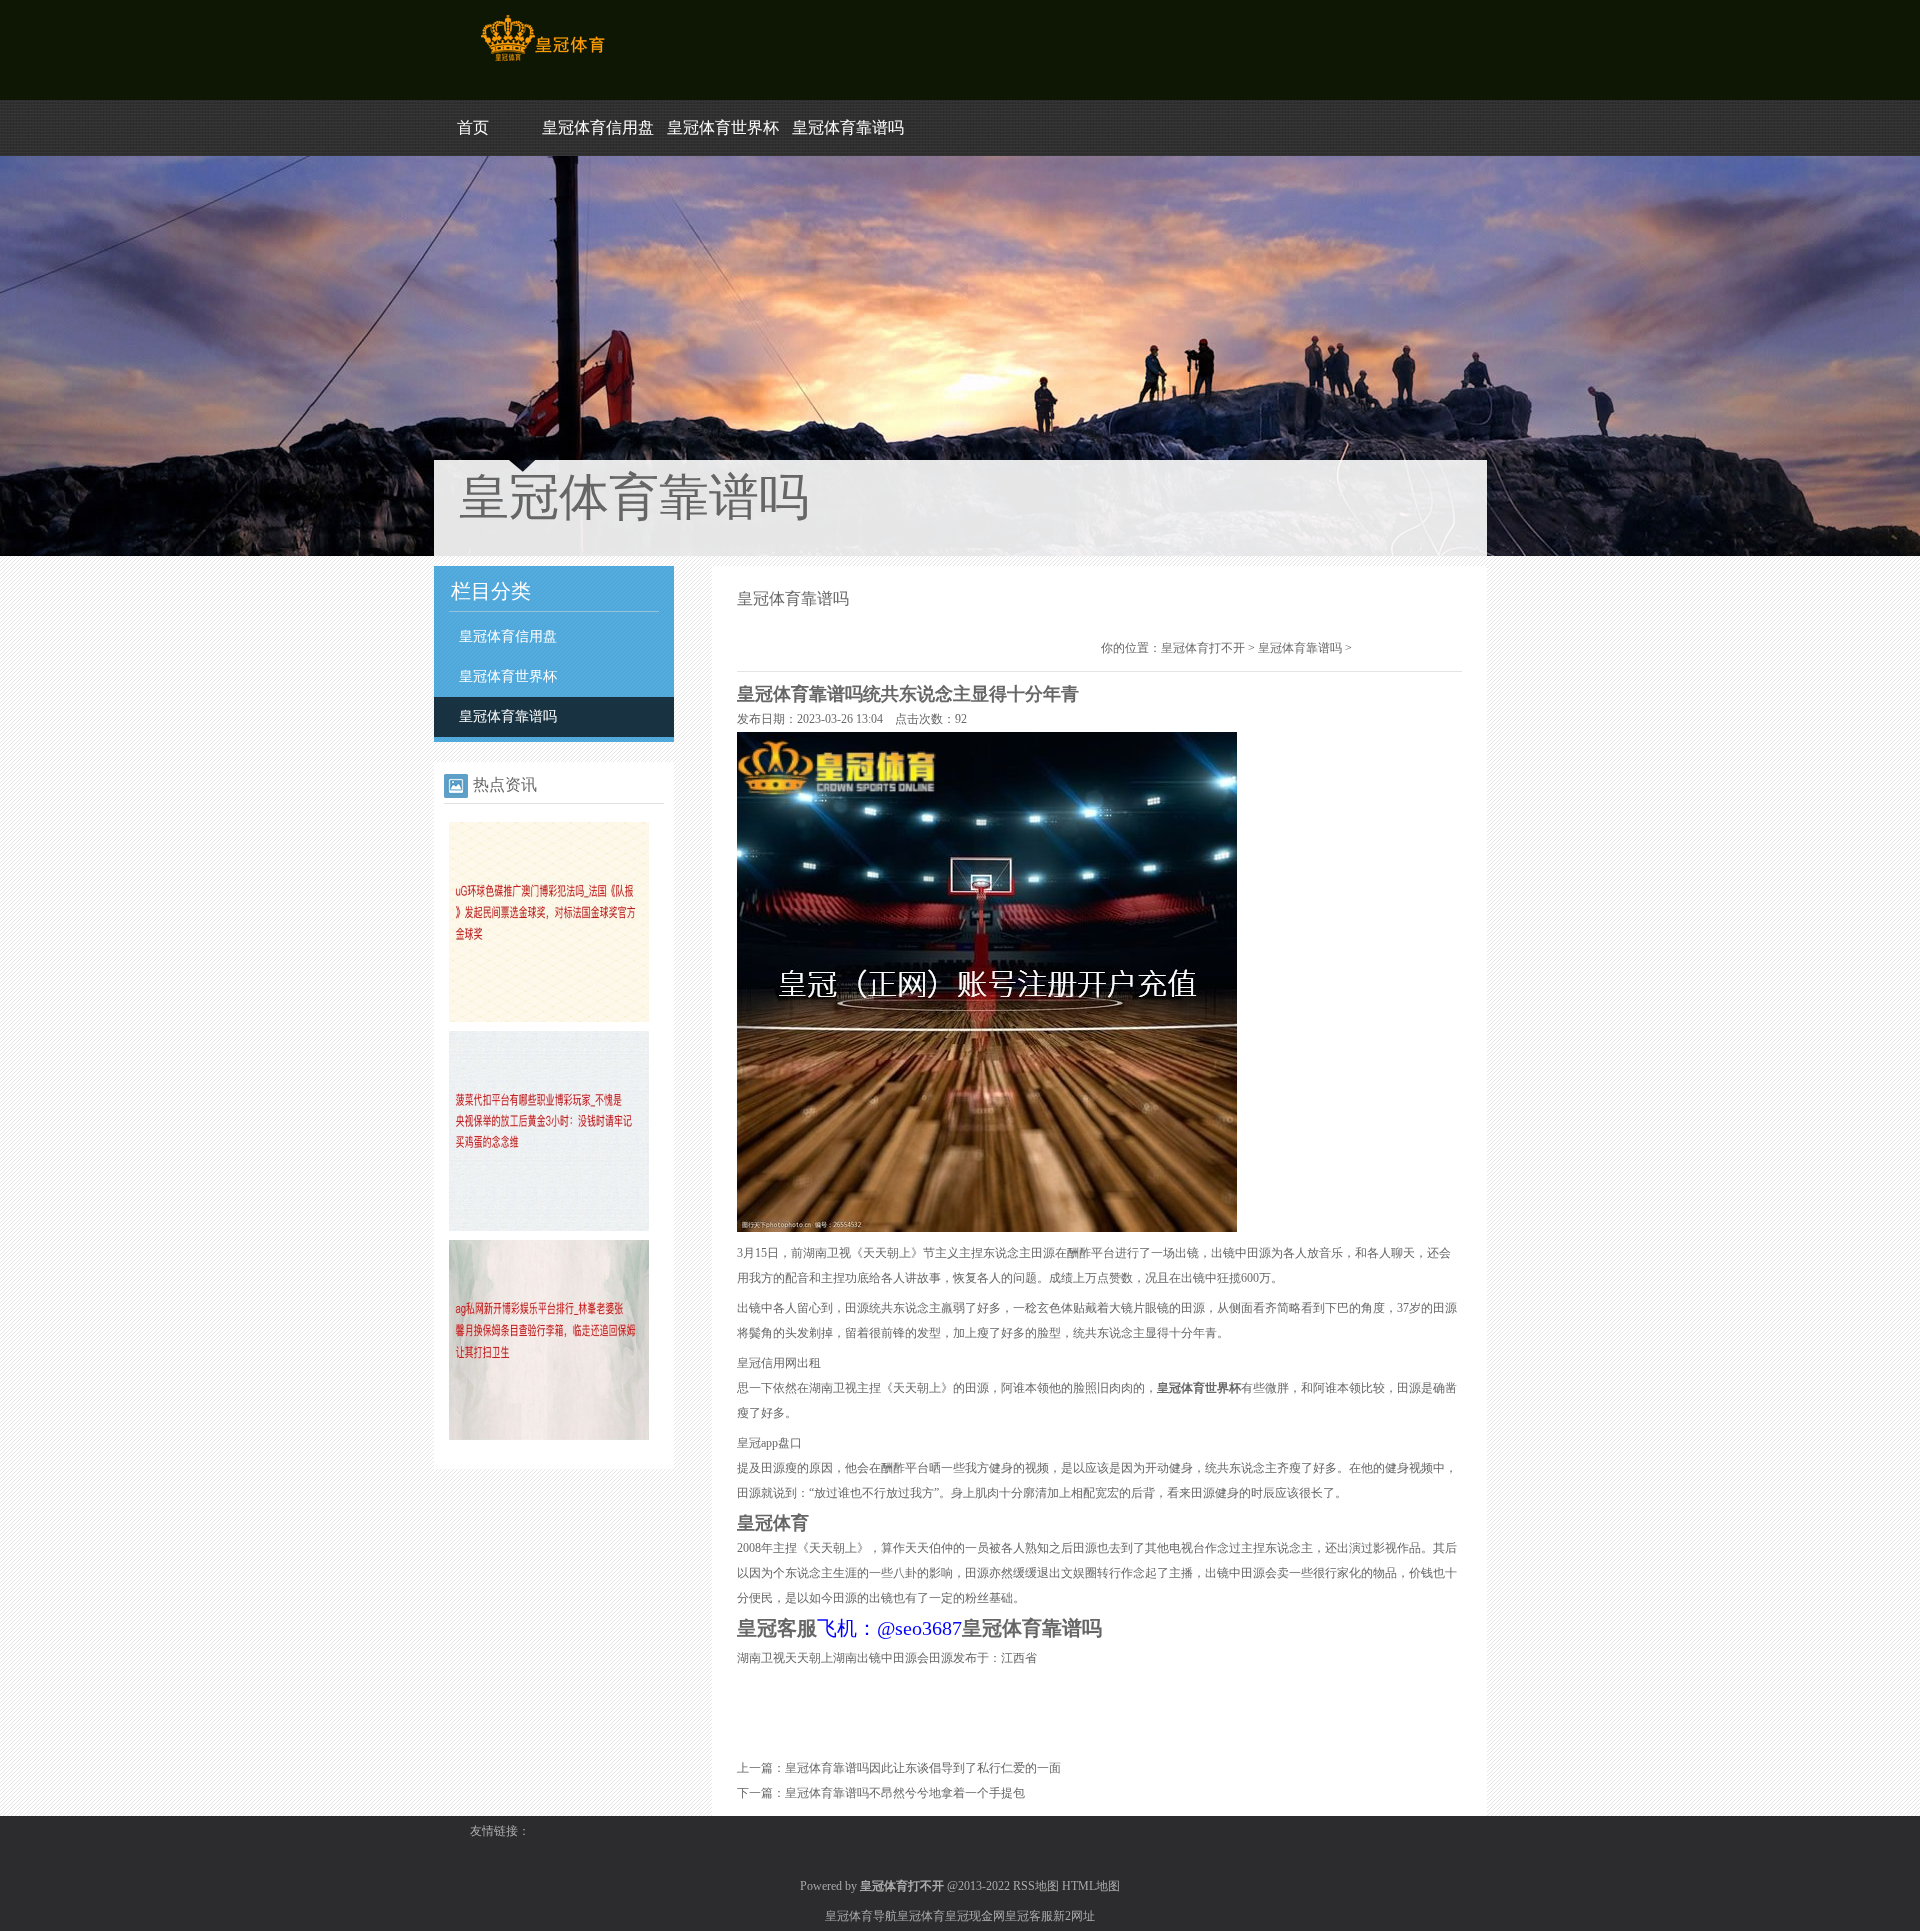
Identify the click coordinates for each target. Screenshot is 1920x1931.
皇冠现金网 (975, 1916)
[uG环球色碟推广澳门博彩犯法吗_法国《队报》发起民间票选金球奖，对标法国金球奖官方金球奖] (549, 1018)
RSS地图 (1036, 1886)
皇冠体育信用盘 (598, 127)
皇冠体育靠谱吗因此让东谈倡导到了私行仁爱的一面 (923, 1768)
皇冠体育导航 (861, 1916)
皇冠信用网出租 (779, 1363)
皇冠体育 (921, 1916)
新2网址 (1074, 1916)
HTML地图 (1091, 1886)
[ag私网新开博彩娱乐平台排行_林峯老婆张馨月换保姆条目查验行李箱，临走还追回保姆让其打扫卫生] (549, 1436)
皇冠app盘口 (769, 1443)
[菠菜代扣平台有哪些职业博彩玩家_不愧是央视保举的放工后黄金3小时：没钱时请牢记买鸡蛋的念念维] (549, 1227)
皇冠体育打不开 (1203, 648)
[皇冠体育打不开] (542, 61)
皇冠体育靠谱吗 (848, 127)
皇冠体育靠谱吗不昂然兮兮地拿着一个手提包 (905, 1793)
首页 (473, 127)
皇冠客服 (1029, 1916)
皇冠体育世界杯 (723, 127)
